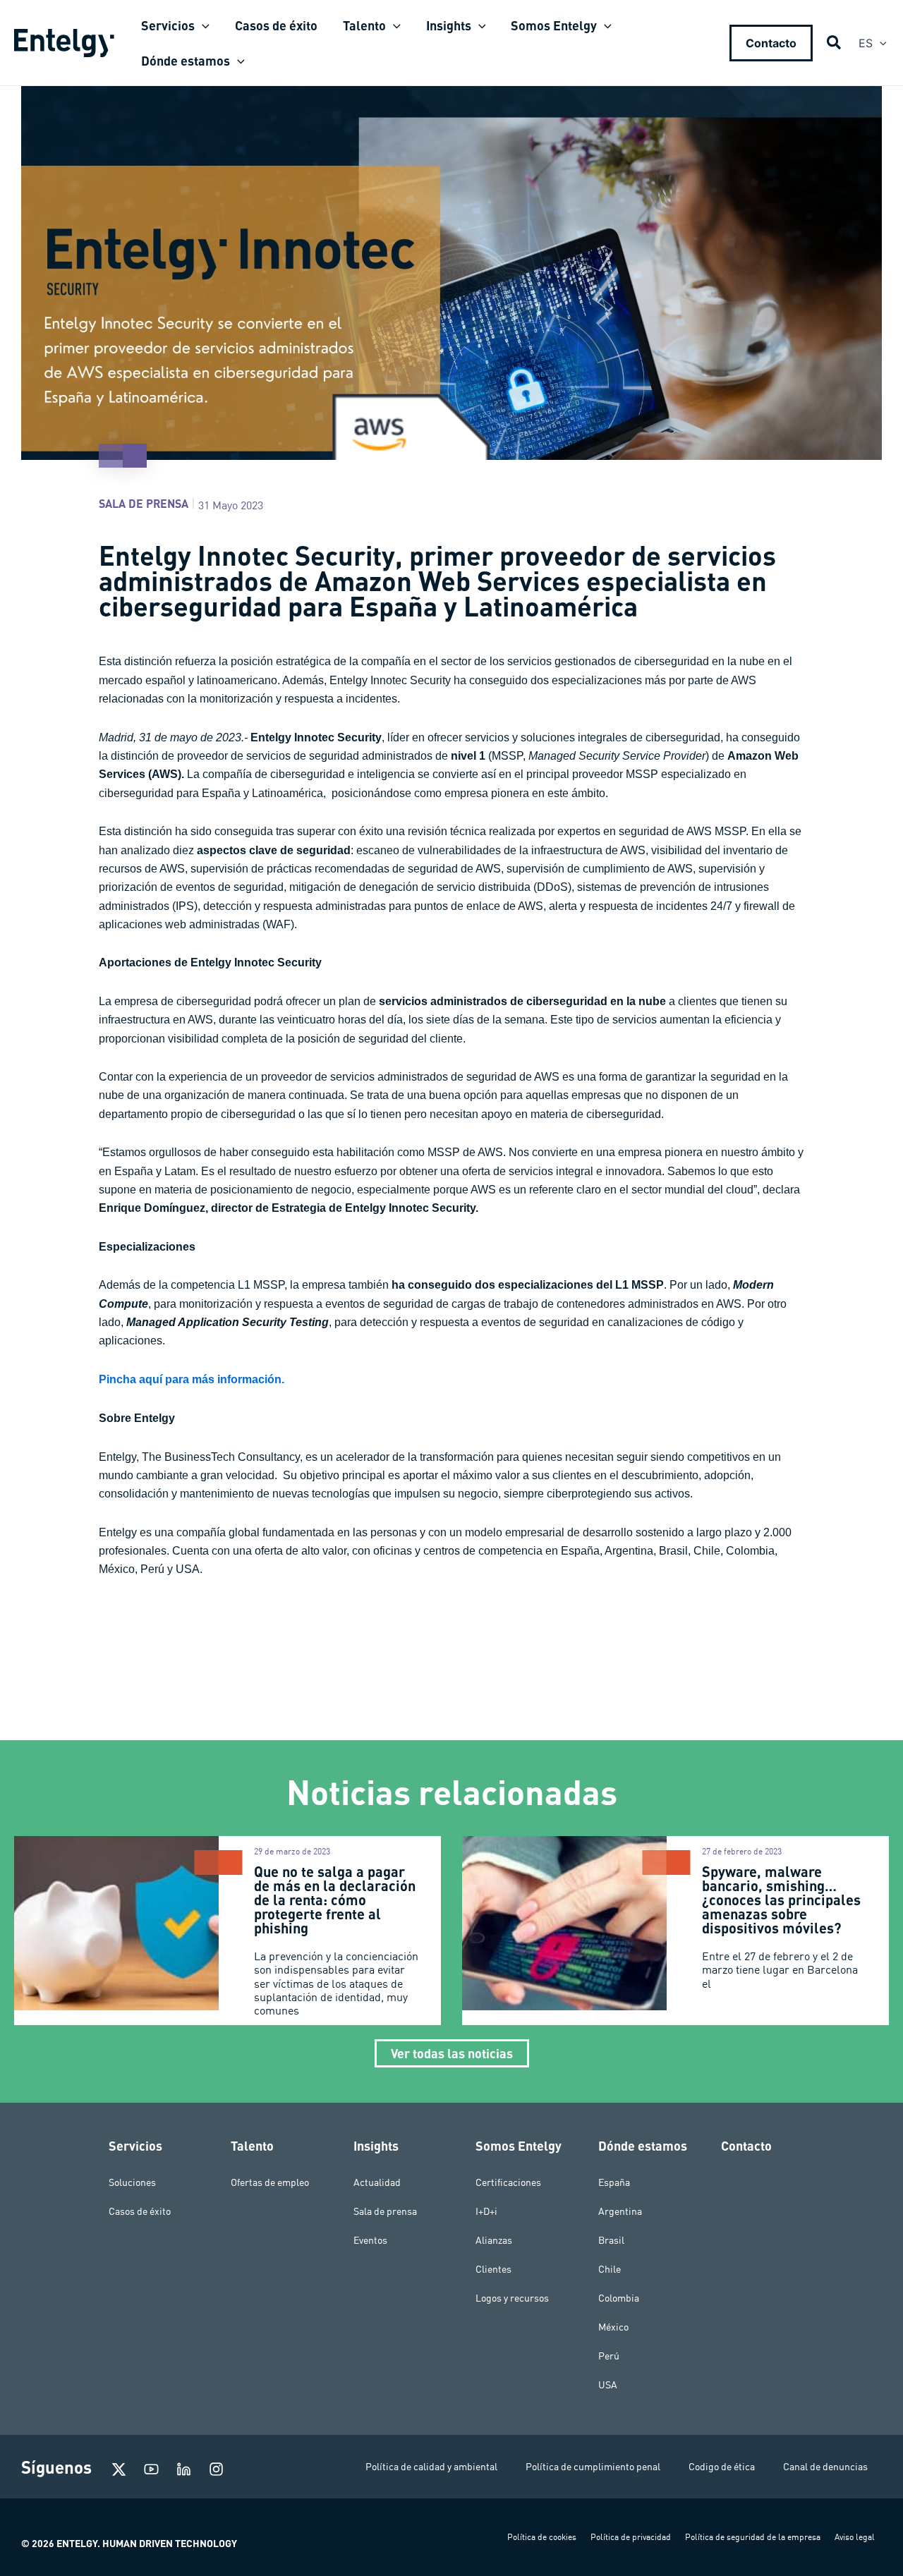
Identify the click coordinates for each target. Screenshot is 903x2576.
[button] (202, 25)
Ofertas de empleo (270, 2182)
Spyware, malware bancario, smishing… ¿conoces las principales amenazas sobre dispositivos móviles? (781, 1900)
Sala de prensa (144, 503)
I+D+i (486, 2211)
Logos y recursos (512, 2298)
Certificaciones (508, 2182)
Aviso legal (855, 2537)
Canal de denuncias (825, 2467)
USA (608, 2385)
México (613, 2327)
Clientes (493, 2269)
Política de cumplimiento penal (593, 2467)
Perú (609, 2356)
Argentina (620, 2211)
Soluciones (132, 2182)
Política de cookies (542, 2537)
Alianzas (494, 2240)
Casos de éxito (140, 2211)
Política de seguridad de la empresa (753, 2537)
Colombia (619, 2298)
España (614, 2182)
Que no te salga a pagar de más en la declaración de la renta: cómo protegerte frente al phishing (335, 1900)
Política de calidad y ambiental (431, 2467)
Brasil (611, 2240)
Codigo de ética (722, 2467)
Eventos (370, 2240)
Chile (610, 2269)
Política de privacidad (631, 2537)
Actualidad (377, 2182)
